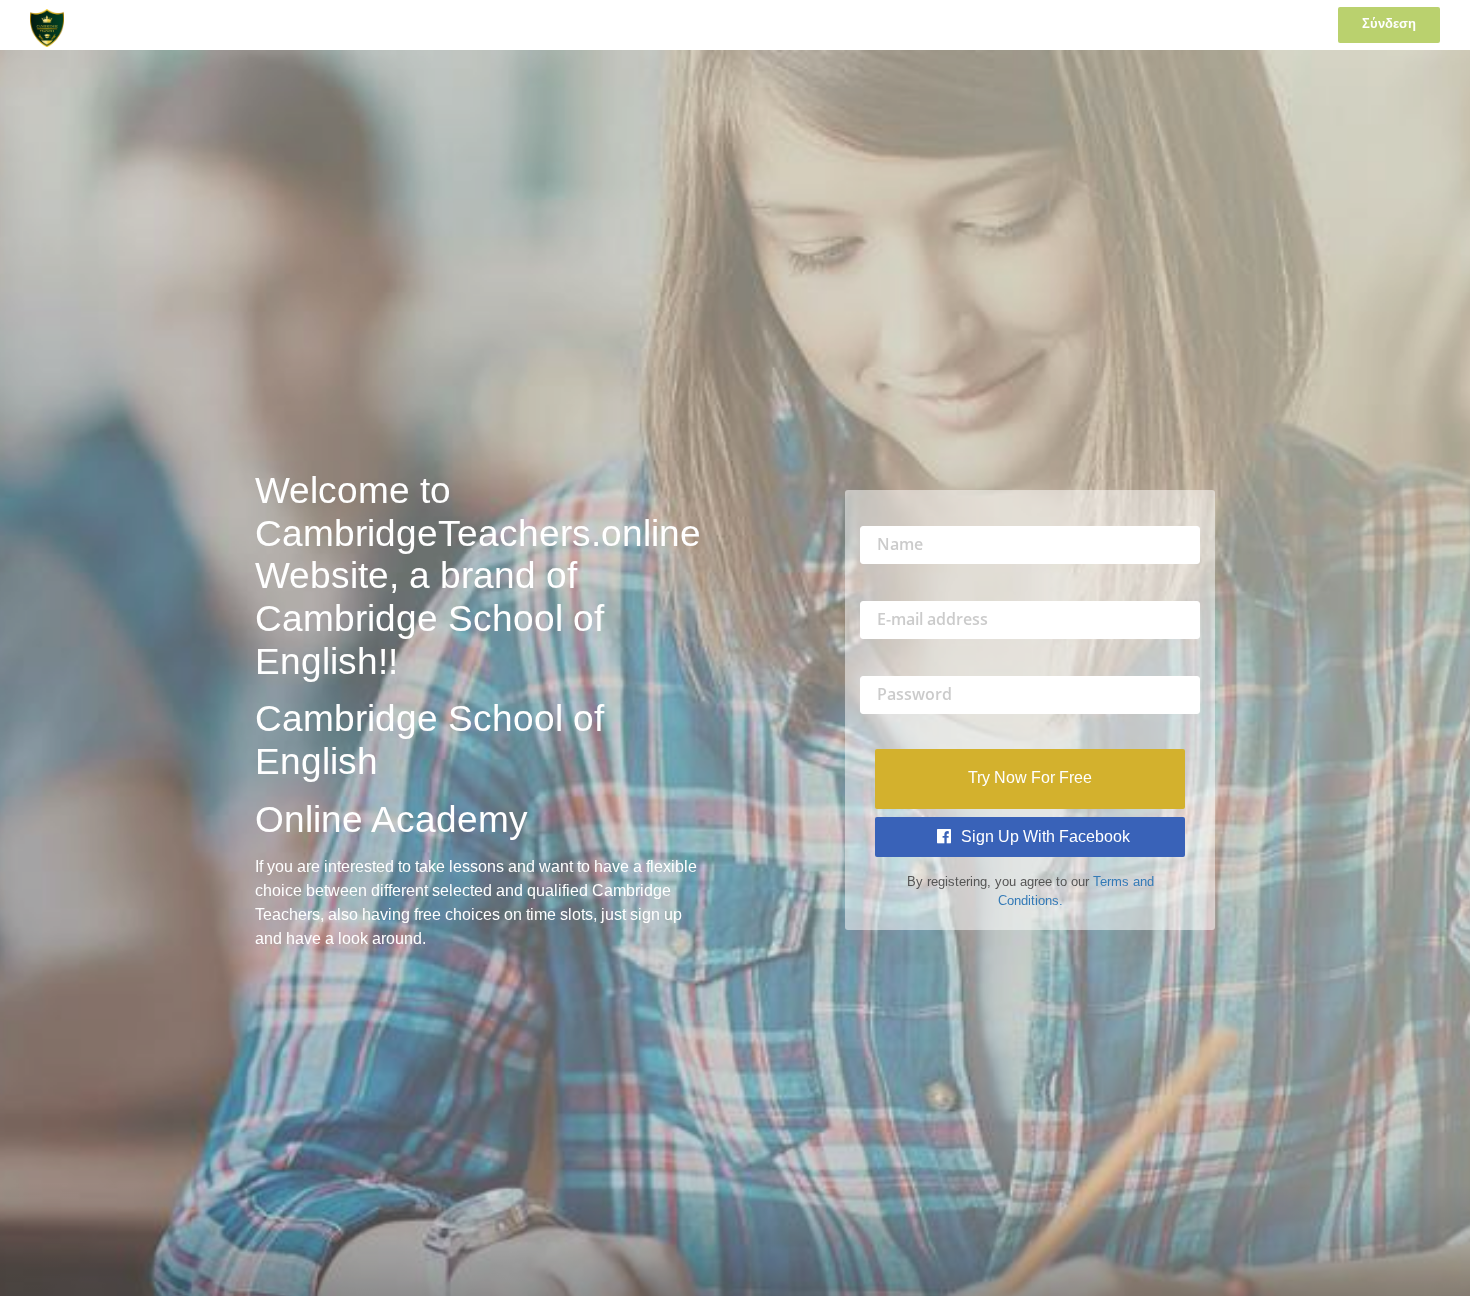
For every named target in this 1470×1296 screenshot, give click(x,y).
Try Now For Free (1030, 777)
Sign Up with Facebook (1043, 836)
